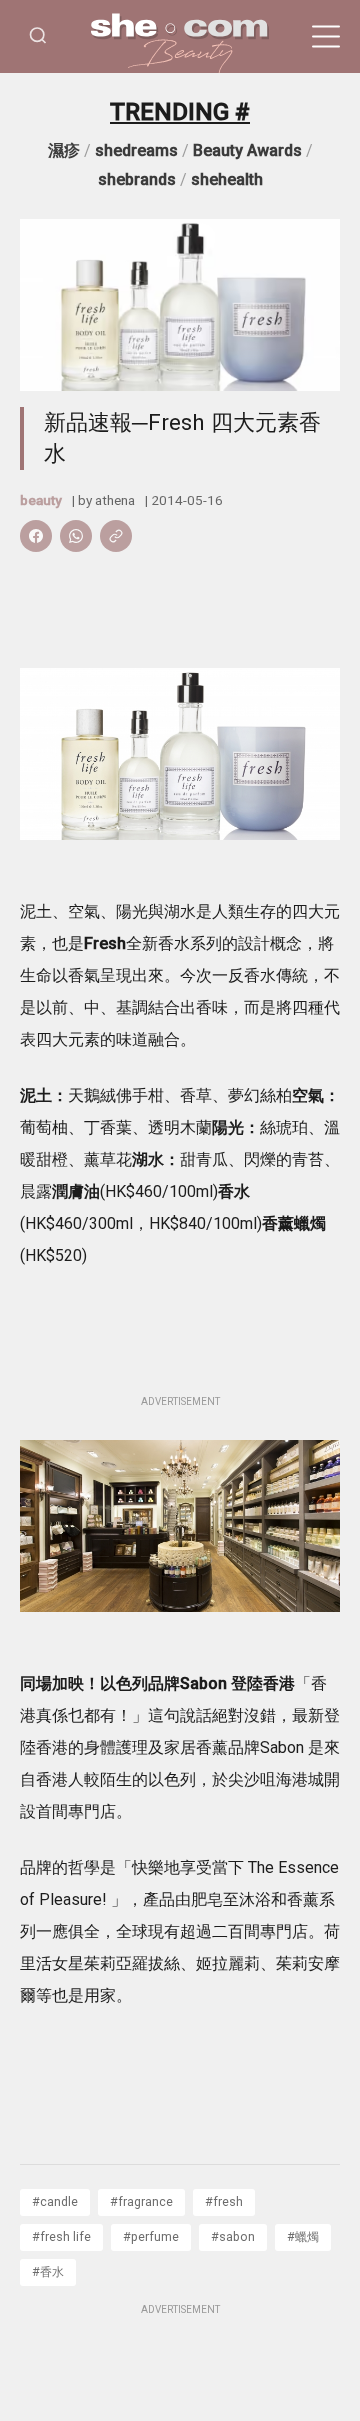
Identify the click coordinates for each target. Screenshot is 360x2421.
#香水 (48, 2271)
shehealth (227, 179)
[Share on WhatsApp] (76, 536)
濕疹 (64, 150)
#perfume (151, 2236)
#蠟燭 (303, 2236)
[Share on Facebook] (36, 536)
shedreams (136, 150)
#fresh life (61, 2236)
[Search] (38, 36)
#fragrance (141, 2201)
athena (115, 500)
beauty (41, 500)
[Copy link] (116, 536)
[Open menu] (326, 37)
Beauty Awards (247, 150)
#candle (55, 2201)
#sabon (233, 2236)
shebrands (137, 179)
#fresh (224, 2201)
